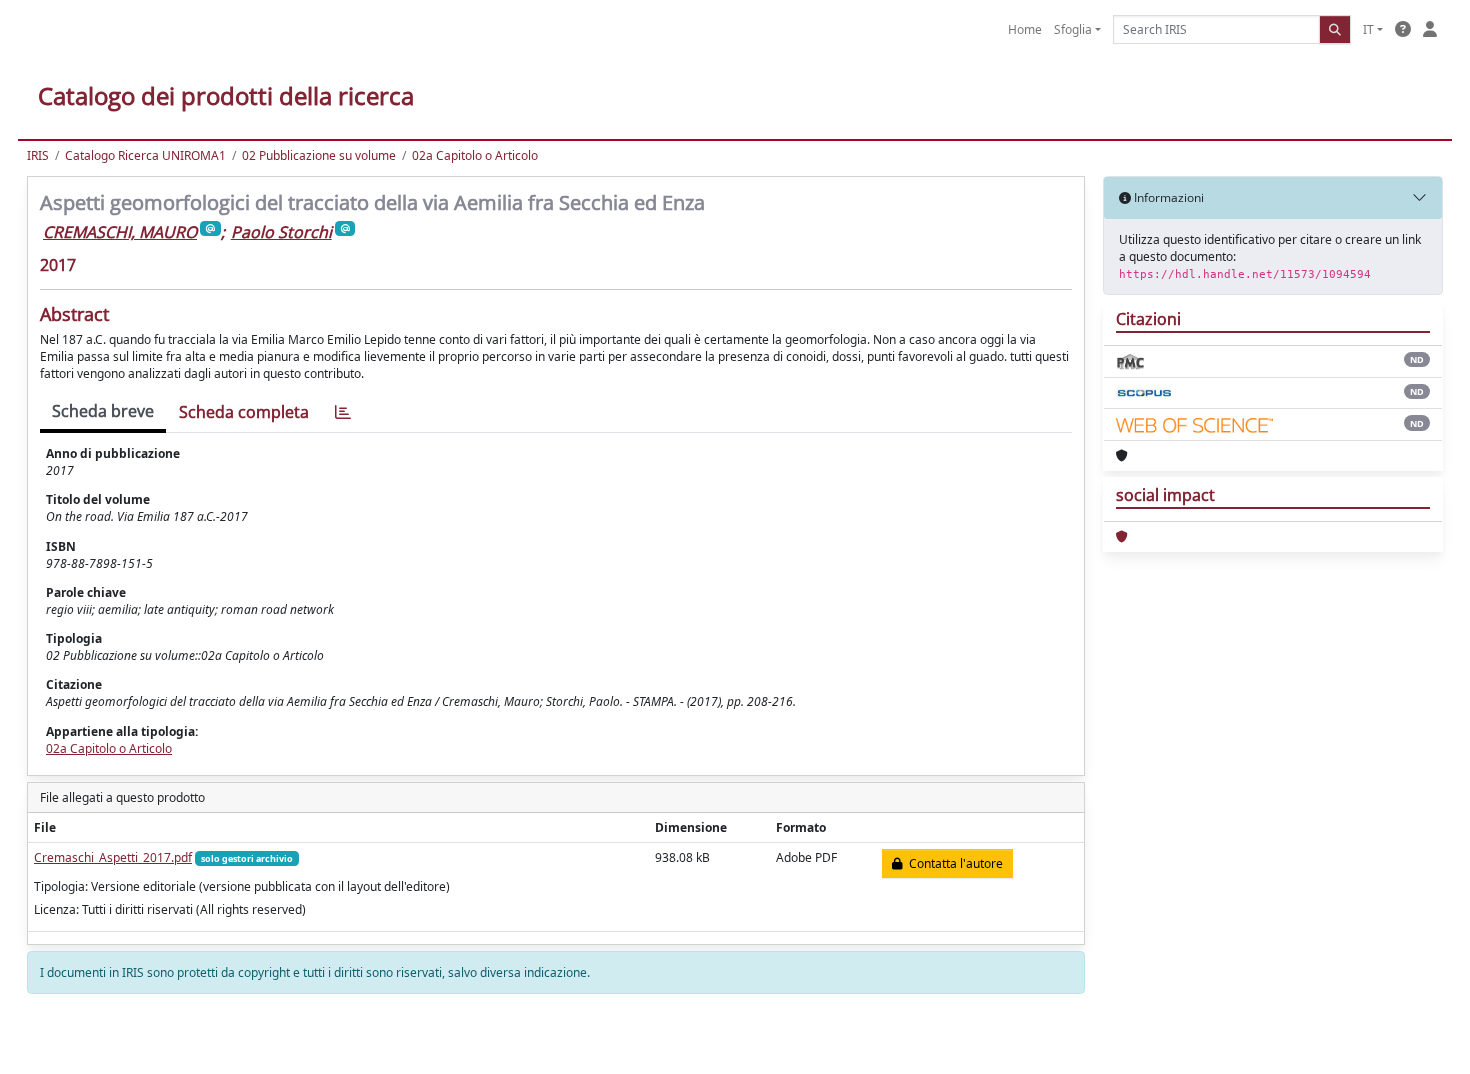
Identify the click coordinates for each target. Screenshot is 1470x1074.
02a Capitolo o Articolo (475, 155)
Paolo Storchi (281, 232)
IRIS (38, 155)
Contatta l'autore (953, 863)
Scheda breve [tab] (103, 411)
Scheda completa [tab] (244, 412)
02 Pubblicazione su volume (319, 155)
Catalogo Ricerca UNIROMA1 (145, 155)
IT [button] (1368, 29)
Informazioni (1167, 197)
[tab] (343, 412)
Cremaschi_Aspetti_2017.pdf (113, 857)
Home (1025, 29)
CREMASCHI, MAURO (120, 232)
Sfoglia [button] (1073, 29)
